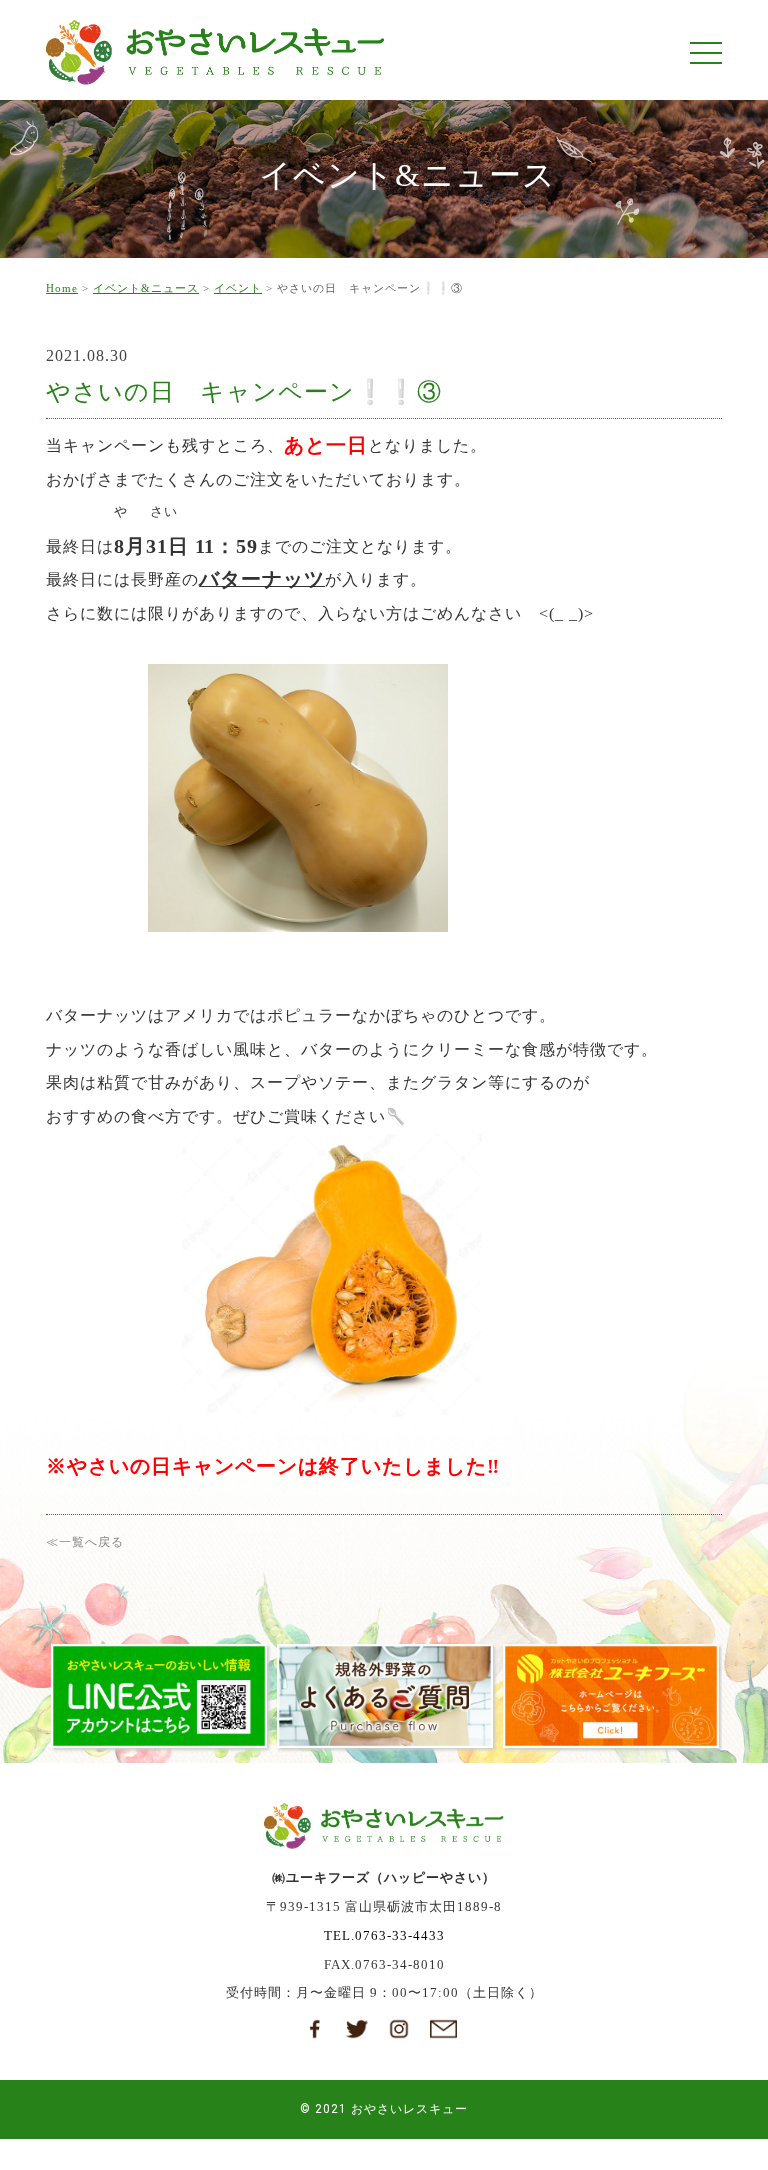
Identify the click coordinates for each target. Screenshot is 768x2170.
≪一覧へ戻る (85, 1542)
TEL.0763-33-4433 (384, 1935)
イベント (238, 288)
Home (62, 288)
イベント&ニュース (146, 288)
